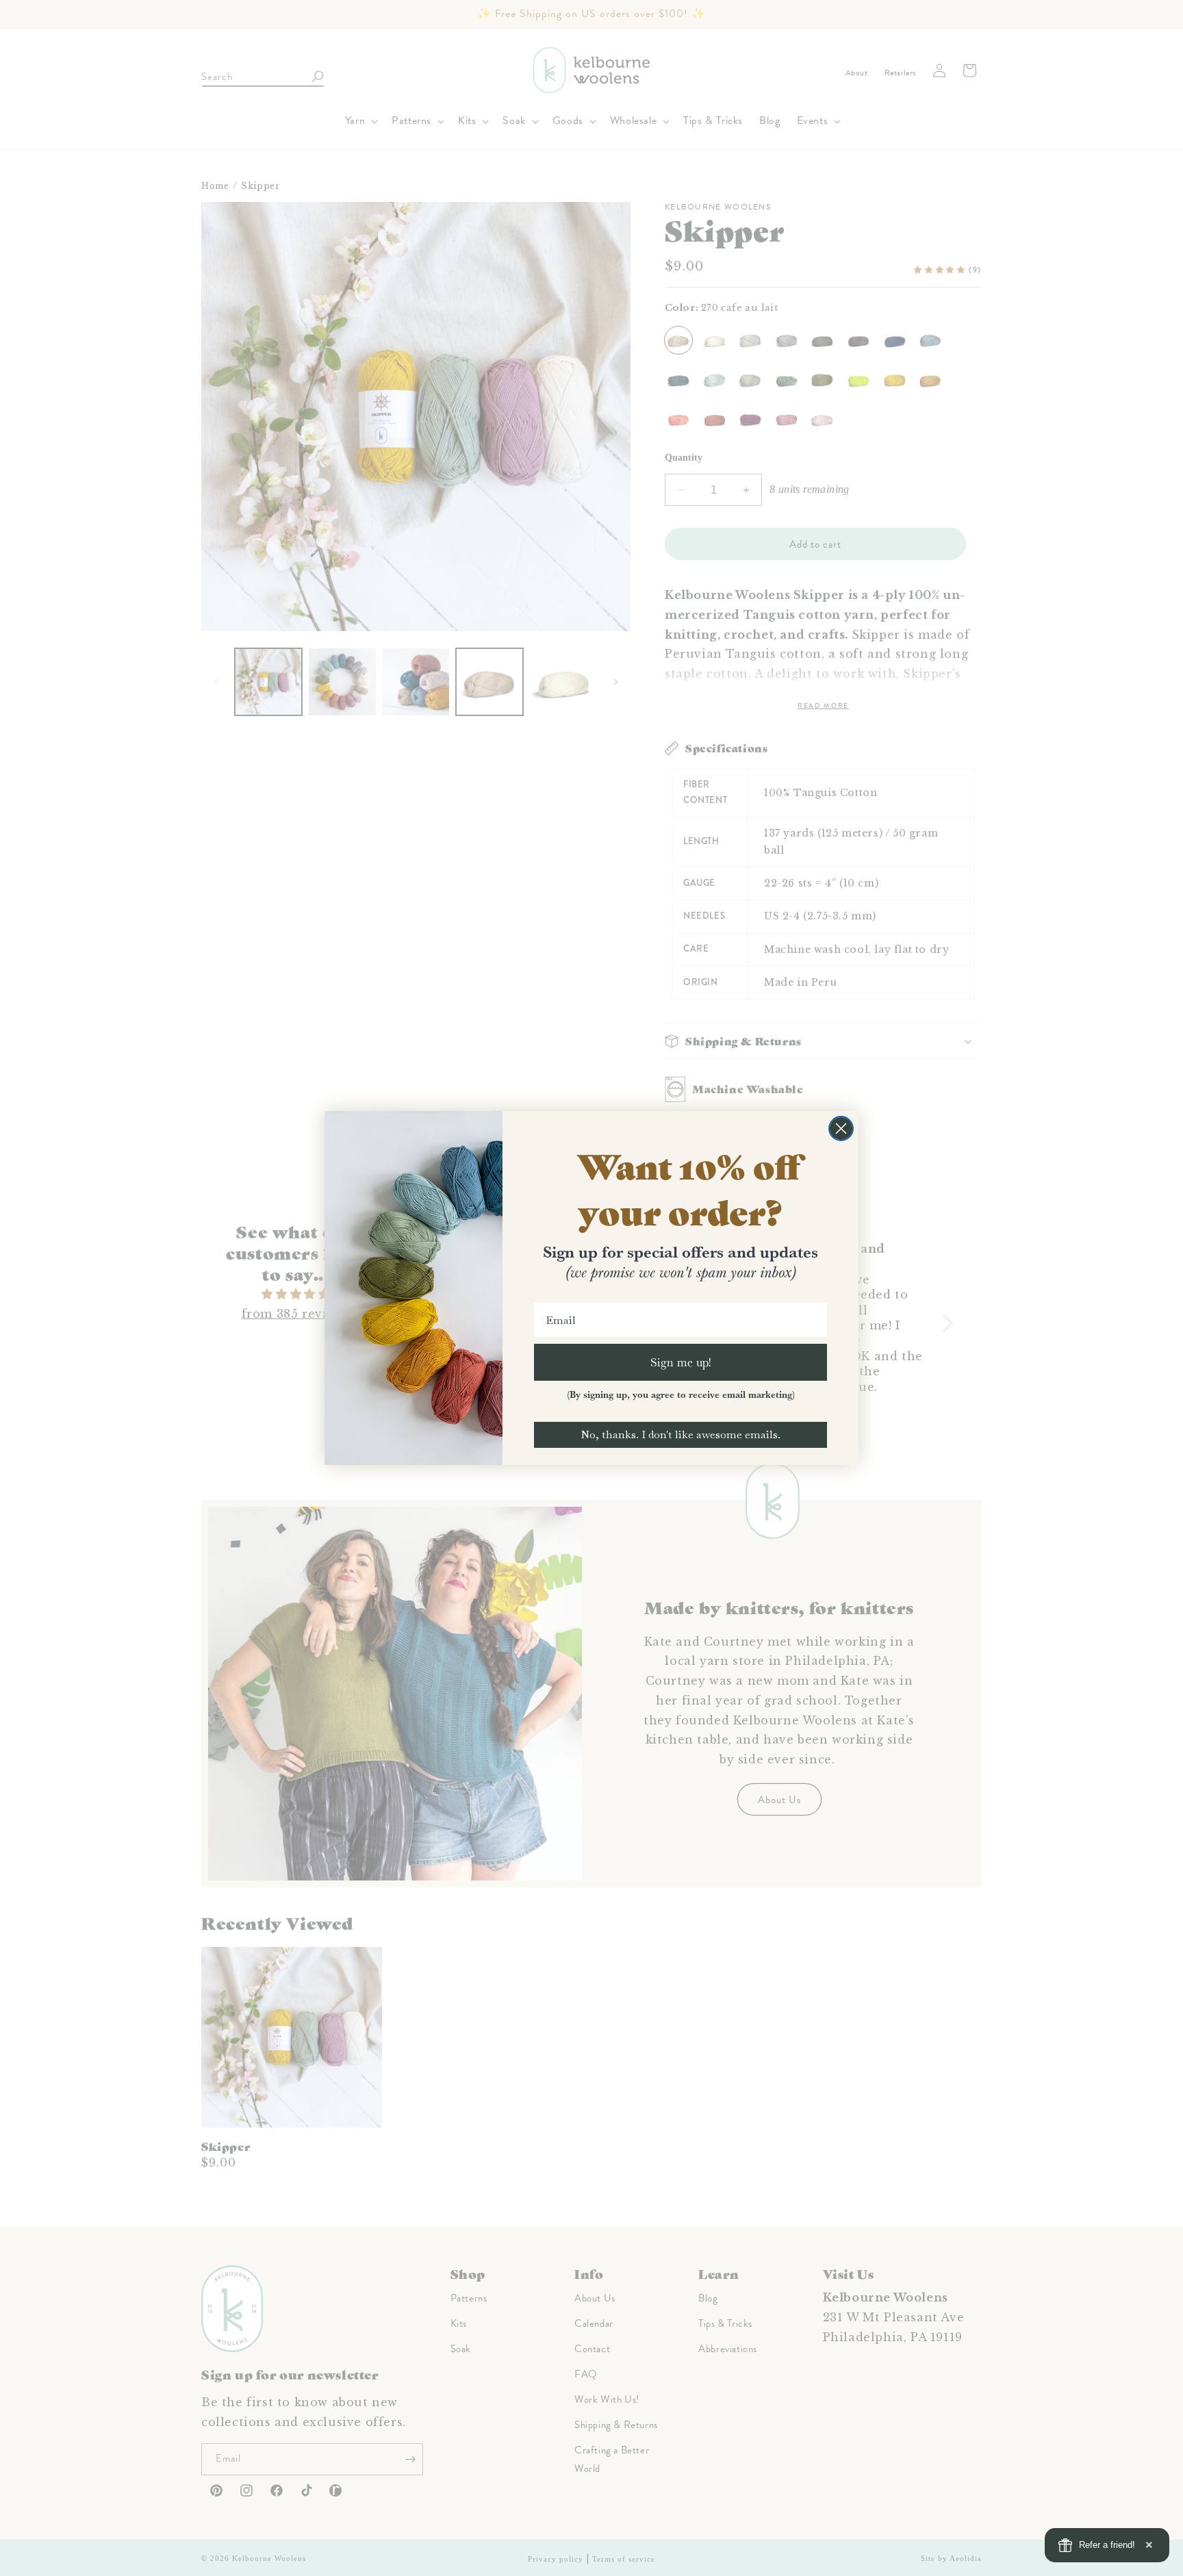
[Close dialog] (841, 1128)
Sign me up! (681, 1362)
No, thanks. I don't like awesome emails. (680, 1434)
